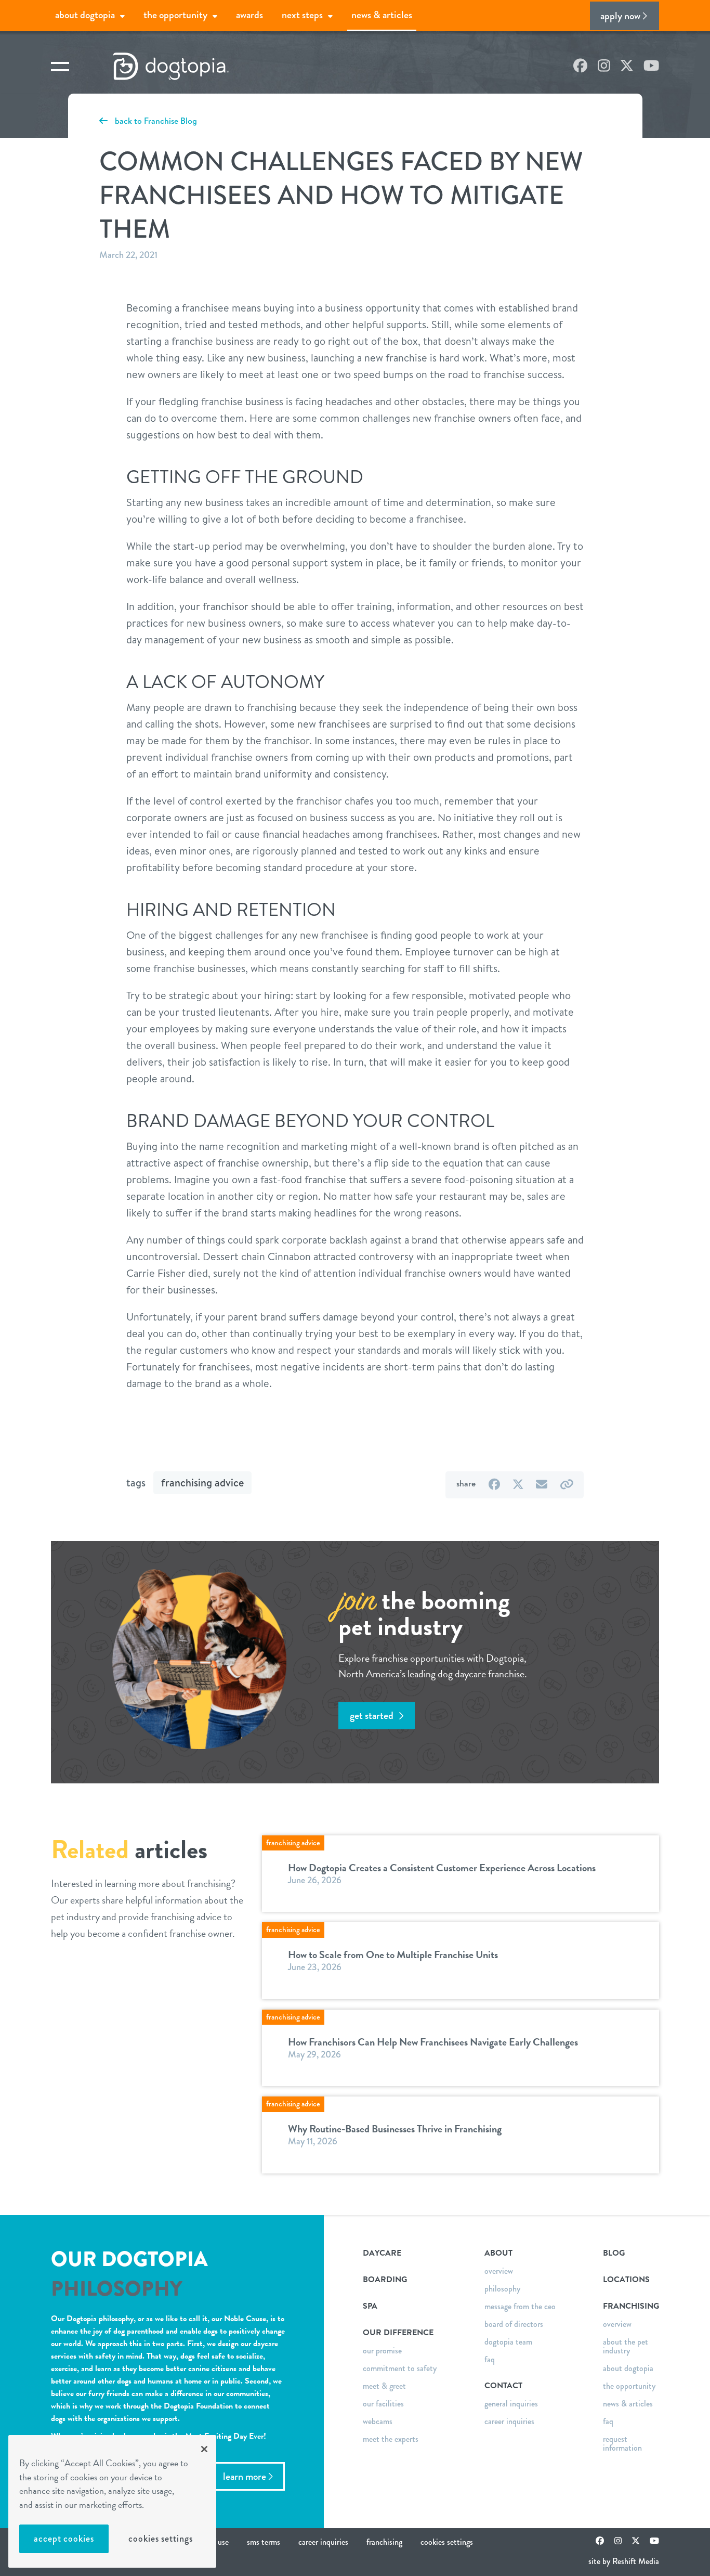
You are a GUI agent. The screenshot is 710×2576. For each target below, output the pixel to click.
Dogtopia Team (508, 2342)
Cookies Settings (160, 2539)
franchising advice (202, 1483)
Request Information (622, 2443)
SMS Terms (264, 2542)
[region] (112, 2501)
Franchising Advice (293, 1843)
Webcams (378, 2421)
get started (373, 1716)
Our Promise (382, 2351)
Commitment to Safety (400, 2368)
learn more (245, 2476)
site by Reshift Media (624, 2561)
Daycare (382, 2253)
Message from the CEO (520, 2306)
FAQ (490, 2359)
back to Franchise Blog (155, 121)
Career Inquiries (509, 2421)
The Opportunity (175, 15)
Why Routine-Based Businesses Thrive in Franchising (395, 2129)
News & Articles (382, 15)
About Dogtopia (85, 15)
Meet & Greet (384, 2386)
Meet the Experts (391, 2439)
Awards (249, 15)
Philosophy (502, 2289)
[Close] (204, 2449)
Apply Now (620, 16)
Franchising (384, 2542)
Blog (614, 2253)
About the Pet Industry (626, 2346)
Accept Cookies (64, 2539)
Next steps (302, 15)
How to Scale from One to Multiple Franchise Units (393, 1954)
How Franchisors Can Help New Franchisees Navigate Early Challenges (433, 2042)
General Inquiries (511, 2404)
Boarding (385, 2280)
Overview (499, 2271)
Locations (626, 2280)
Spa (370, 2306)
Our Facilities (383, 2404)
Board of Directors (514, 2324)
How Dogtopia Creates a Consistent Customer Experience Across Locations (442, 1868)
